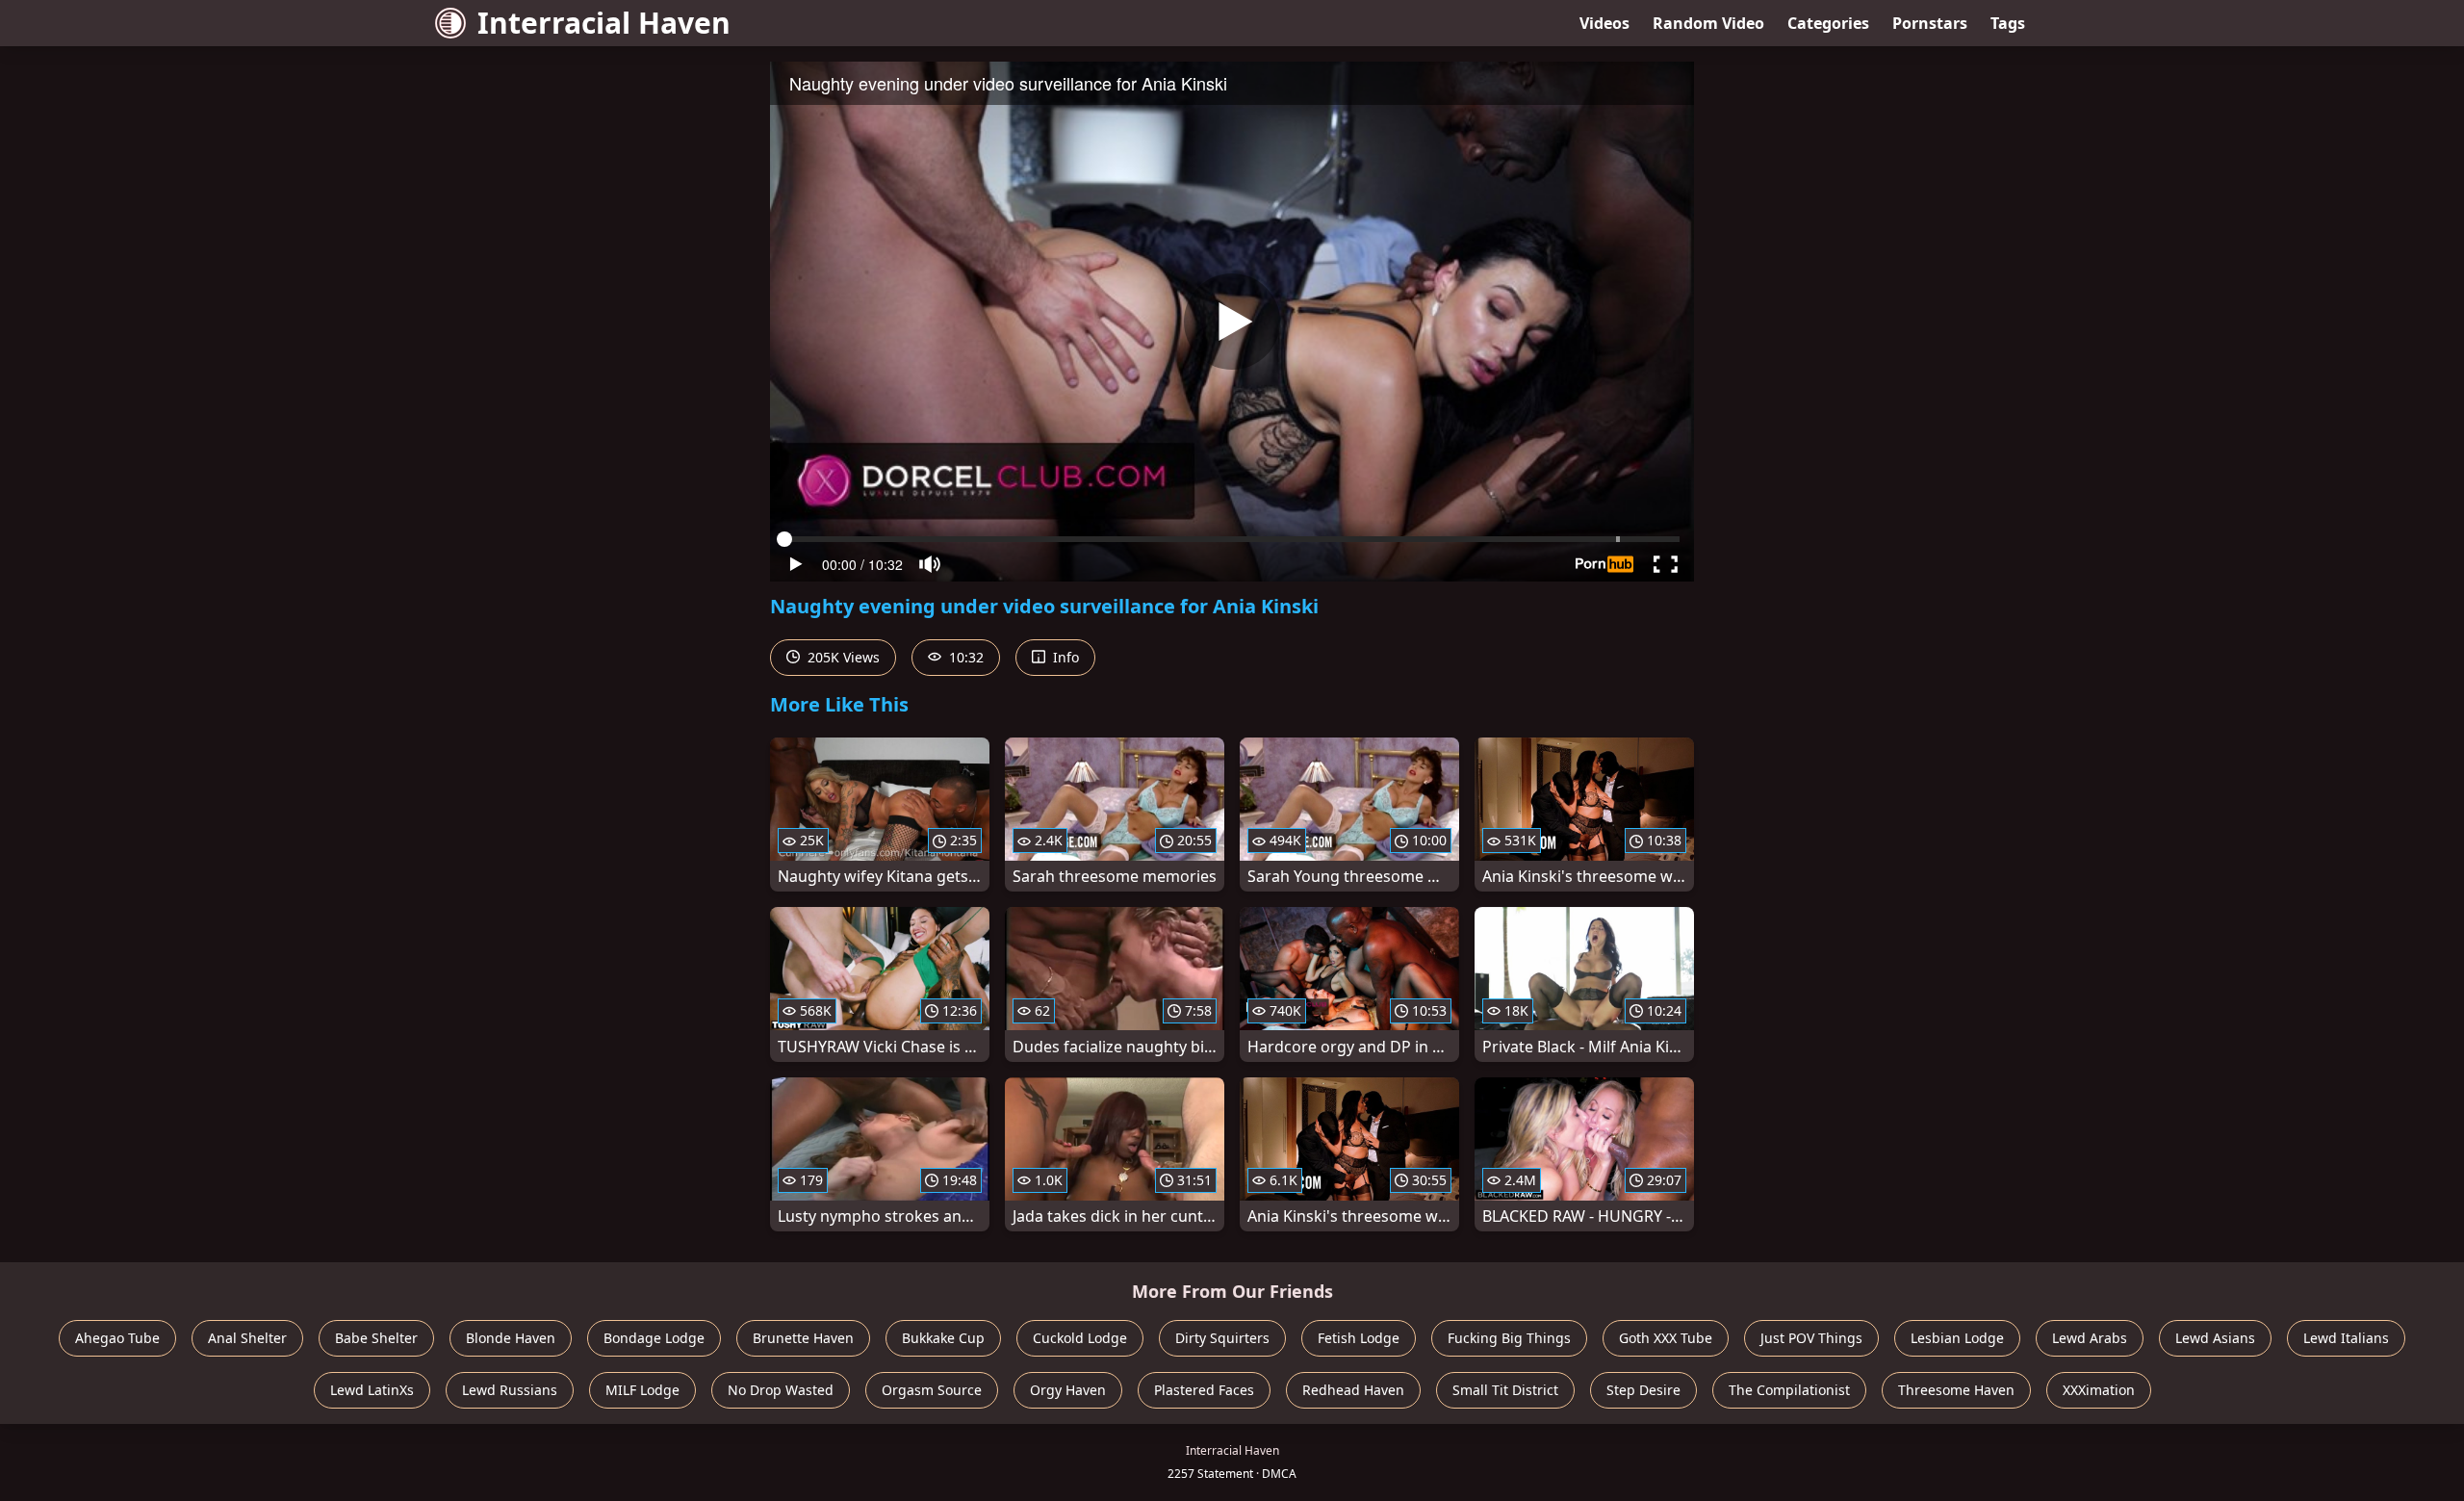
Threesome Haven (1956, 1390)
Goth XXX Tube (1666, 1338)
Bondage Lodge (654, 1338)
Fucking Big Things (1509, 1338)
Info (1064, 657)
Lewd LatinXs (372, 1390)
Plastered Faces (1204, 1390)
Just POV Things (1811, 1338)
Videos (1604, 23)
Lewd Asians (2215, 1338)
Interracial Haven (604, 23)
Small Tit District (1505, 1390)
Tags (2008, 23)
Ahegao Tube (117, 1338)
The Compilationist (1789, 1390)
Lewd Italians (2346, 1338)
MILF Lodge (642, 1390)
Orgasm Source (932, 1390)
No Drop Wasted (781, 1390)
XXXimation (2099, 1390)
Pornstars (1930, 23)
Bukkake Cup (943, 1338)
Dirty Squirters (1222, 1338)
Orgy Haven (1068, 1390)
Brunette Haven (803, 1338)
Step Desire (1643, 1390)
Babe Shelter (376, 1338)
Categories (1828, 23)
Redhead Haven (1353, 1390)
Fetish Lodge (1359, 1338)
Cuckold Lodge (1080, 1338)
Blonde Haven (511, 1338)
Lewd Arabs (2090, 1338)
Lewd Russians (510, 1390)
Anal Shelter (247, 1338)
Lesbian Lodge (1957, 1338)
